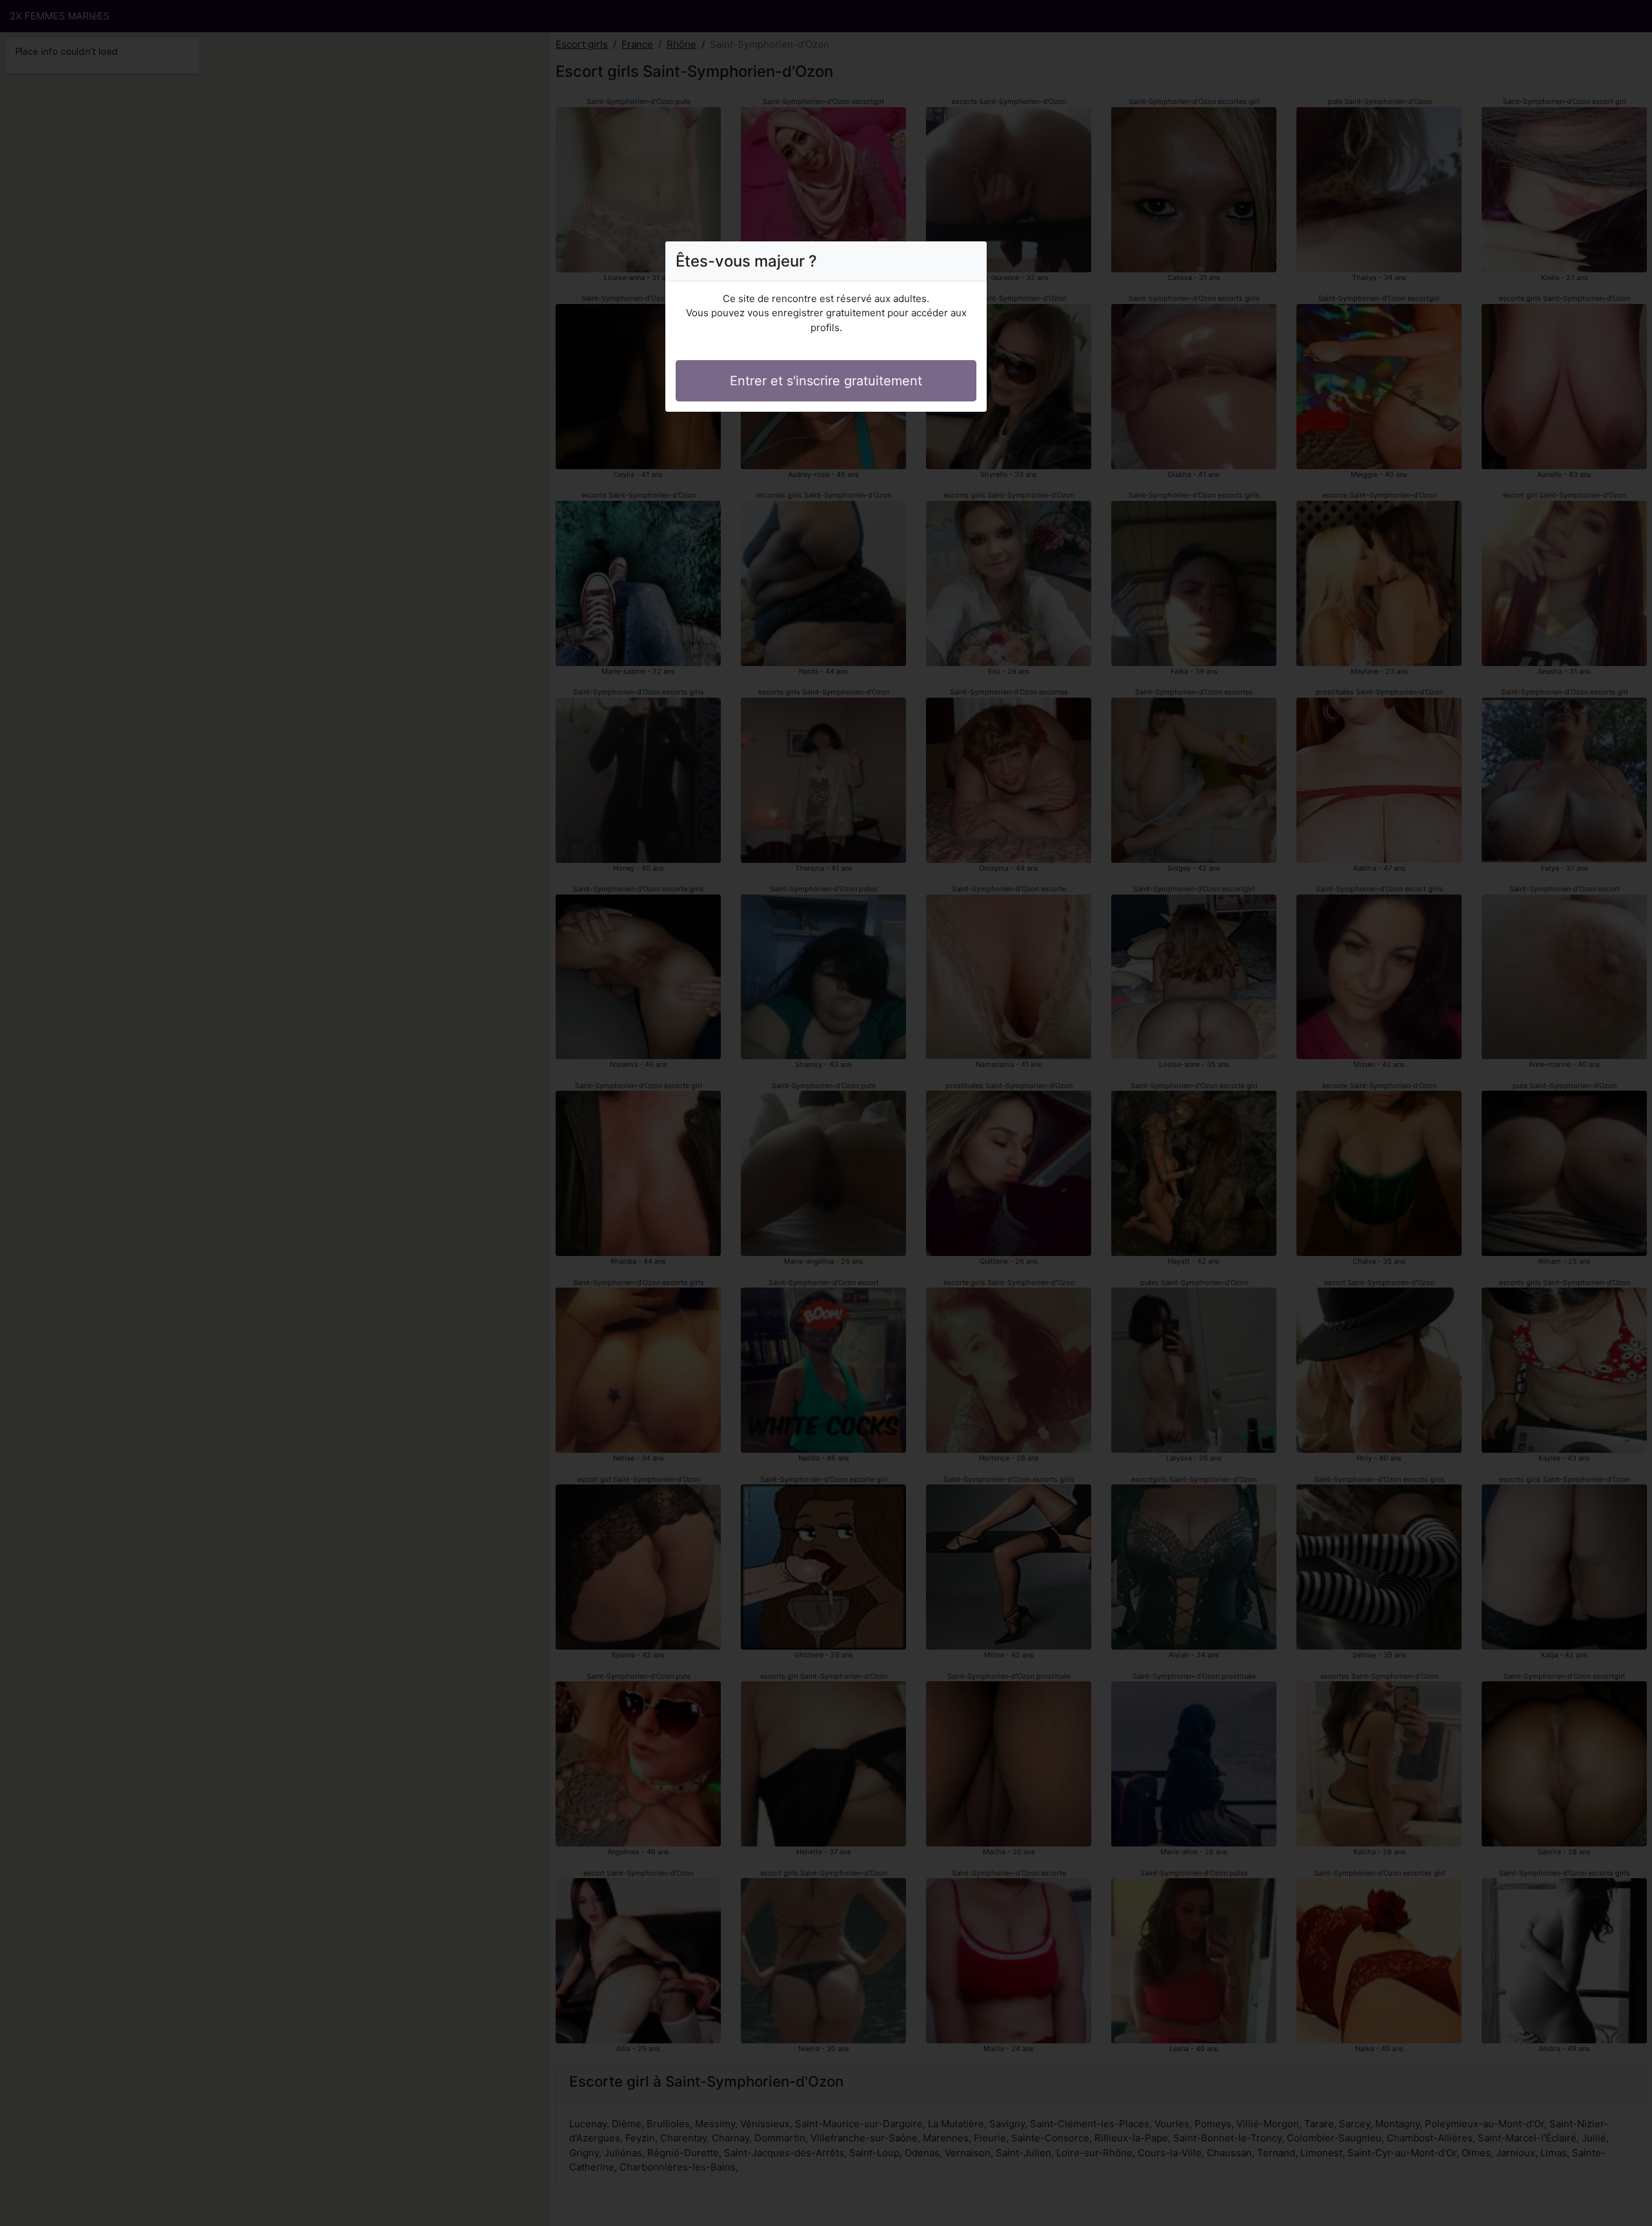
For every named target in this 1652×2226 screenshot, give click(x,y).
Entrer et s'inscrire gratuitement (826, 381)
